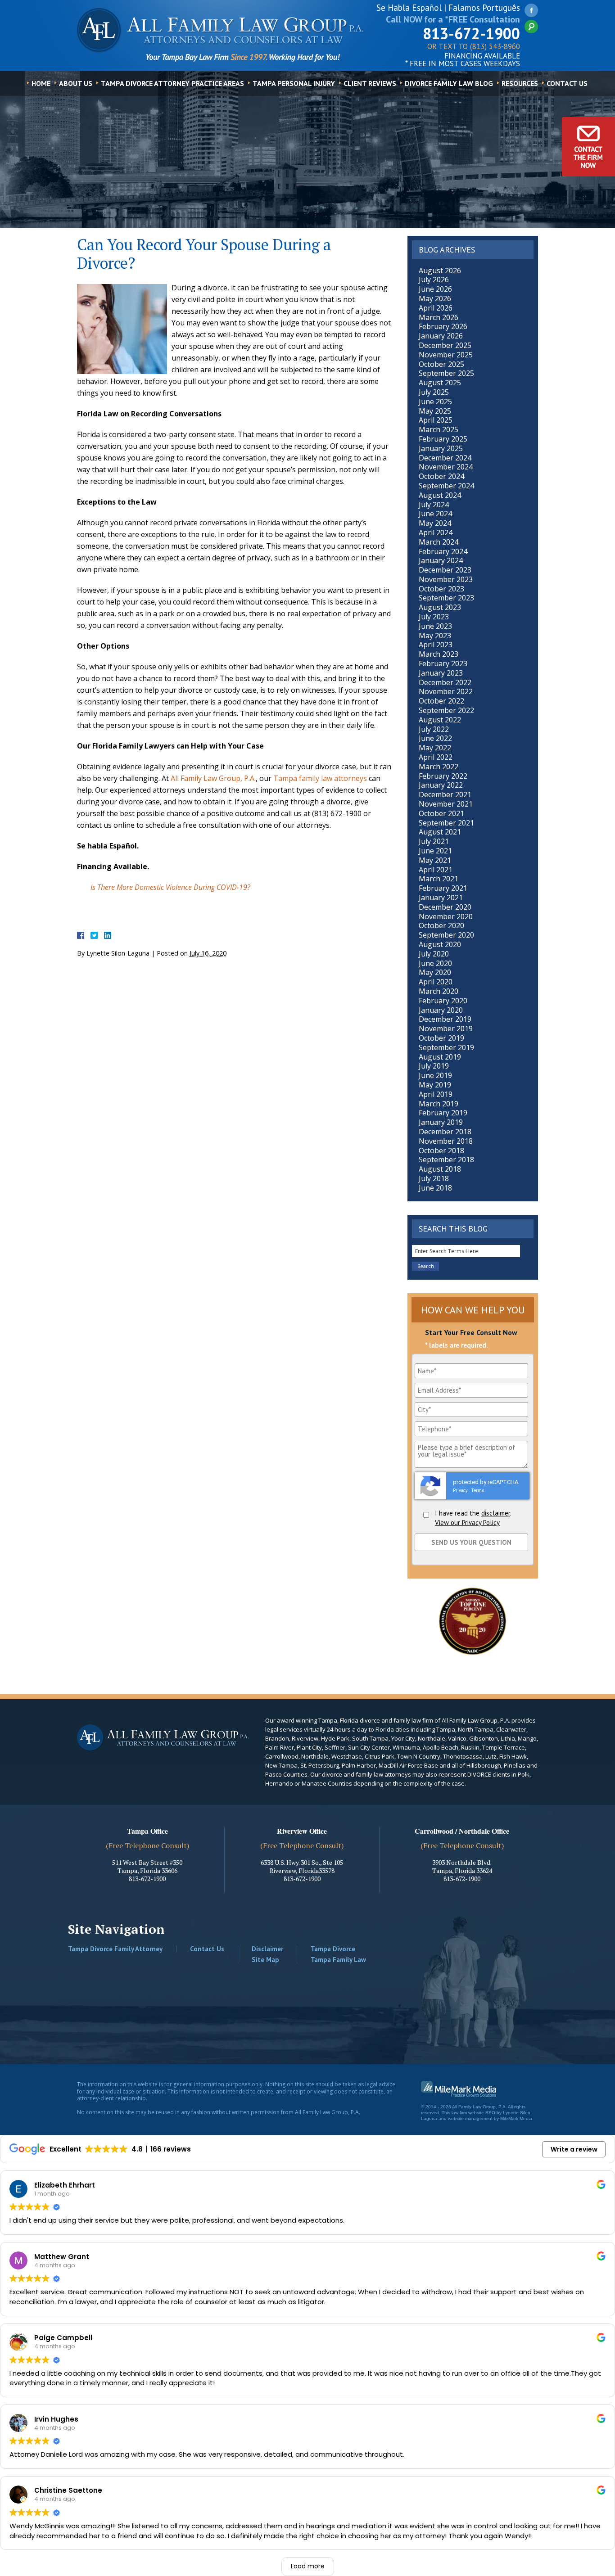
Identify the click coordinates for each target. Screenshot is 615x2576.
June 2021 (435, 851)
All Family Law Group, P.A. (213, 778)
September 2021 (446, 823)
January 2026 (441, 336)
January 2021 (441, 898)
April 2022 (436, 757)
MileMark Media (516, 2118)
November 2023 (446, 579)
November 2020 (446, 916)
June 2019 (435, 1075)
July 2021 (434, 841)
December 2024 (445, 458)
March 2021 (439, 879)
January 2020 (441, 1010)
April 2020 (436, 982)
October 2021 (441, 813)
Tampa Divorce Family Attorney (115, 1949)
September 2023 (446, 598)
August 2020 (440, 944)
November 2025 (446, 355)
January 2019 (441, 1122)
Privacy (460, 1491)
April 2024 (436, 532)
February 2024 (443, 551)
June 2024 (435, 514)
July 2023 (434, 617)
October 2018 (441, 1150)
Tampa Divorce (333, 1949)
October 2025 (441, 364)
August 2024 (440, 495)
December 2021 (445, 794)
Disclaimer (267, 1949)
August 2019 (440, 1057)
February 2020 (443, 1001)
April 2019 (436, 1094)
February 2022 (443, 776)
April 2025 (436, 420)
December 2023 (445, 570)
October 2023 (441, 589)
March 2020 (439, 991)
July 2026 (434, 280)
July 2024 (434, 505)
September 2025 (446, 373)
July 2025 (434, 392)
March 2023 (439, 654)
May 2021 (435, 860)
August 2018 (440, 1169)
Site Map (265, 1960)
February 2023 (443, 663)
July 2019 (434, 1066)
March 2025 (439, 429)
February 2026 (443, 326)
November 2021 (446, 804)
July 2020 (434, 954)
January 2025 (441, 448)
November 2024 (446, 467)
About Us (76, 83)
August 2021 (440, 832)
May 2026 (435, 298)
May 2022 (435, 748)
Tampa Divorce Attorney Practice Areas (172, 83)
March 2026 (439, 317)
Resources (520, 83)
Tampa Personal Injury (294, 83)
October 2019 (441, 1038)
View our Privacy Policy (467, 1523)
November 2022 (446, 691)
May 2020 (435, 972)
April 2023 (436, 645)
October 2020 (441, 925)
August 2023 (440, 607)
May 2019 (435, 1085)
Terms (478, 1491)
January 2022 (441, 785)
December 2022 (445, 682)
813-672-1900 (471, 33)
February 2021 (443, 888)
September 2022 (446, 710)
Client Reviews (370, 83)
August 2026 (440, 271)
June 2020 (435, 963)
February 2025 (443, 439)
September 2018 (446, 1159)
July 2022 (434, 729)
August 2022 (440, 720)
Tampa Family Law (338, 1960)
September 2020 (446, 935)
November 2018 (446, 1141)
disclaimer (496, 1513)
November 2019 (446, 1029)
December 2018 (445, 1132)
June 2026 (435, 289)
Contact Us (567, 83)
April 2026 (436, 308)
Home (41, 83)
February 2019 (443, 1113)
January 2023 (441, 673)
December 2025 (445, 345)
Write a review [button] (574, 2149)
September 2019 (446, 1047)
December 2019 (445, 1019)
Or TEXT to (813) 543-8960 (474, 47)
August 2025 (440, 383)
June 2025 (435, 402)
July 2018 (434, 1178)
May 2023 (435, 636)
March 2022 (439, 767)
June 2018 (435, 1188)
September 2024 (446, 486)
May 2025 (435, 411)
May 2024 (435, 523)
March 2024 (439, 542)
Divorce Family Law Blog (449, 83)
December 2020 (445, 907)
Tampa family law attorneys (320, 778)
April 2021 (436, 870)
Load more (308, 2566)
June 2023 (435, 626)
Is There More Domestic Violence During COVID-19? (170, 887)
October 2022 (441, 701)
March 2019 (439, 1104)
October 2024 (441, 476)
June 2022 (435, 738)
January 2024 (441, 560)
